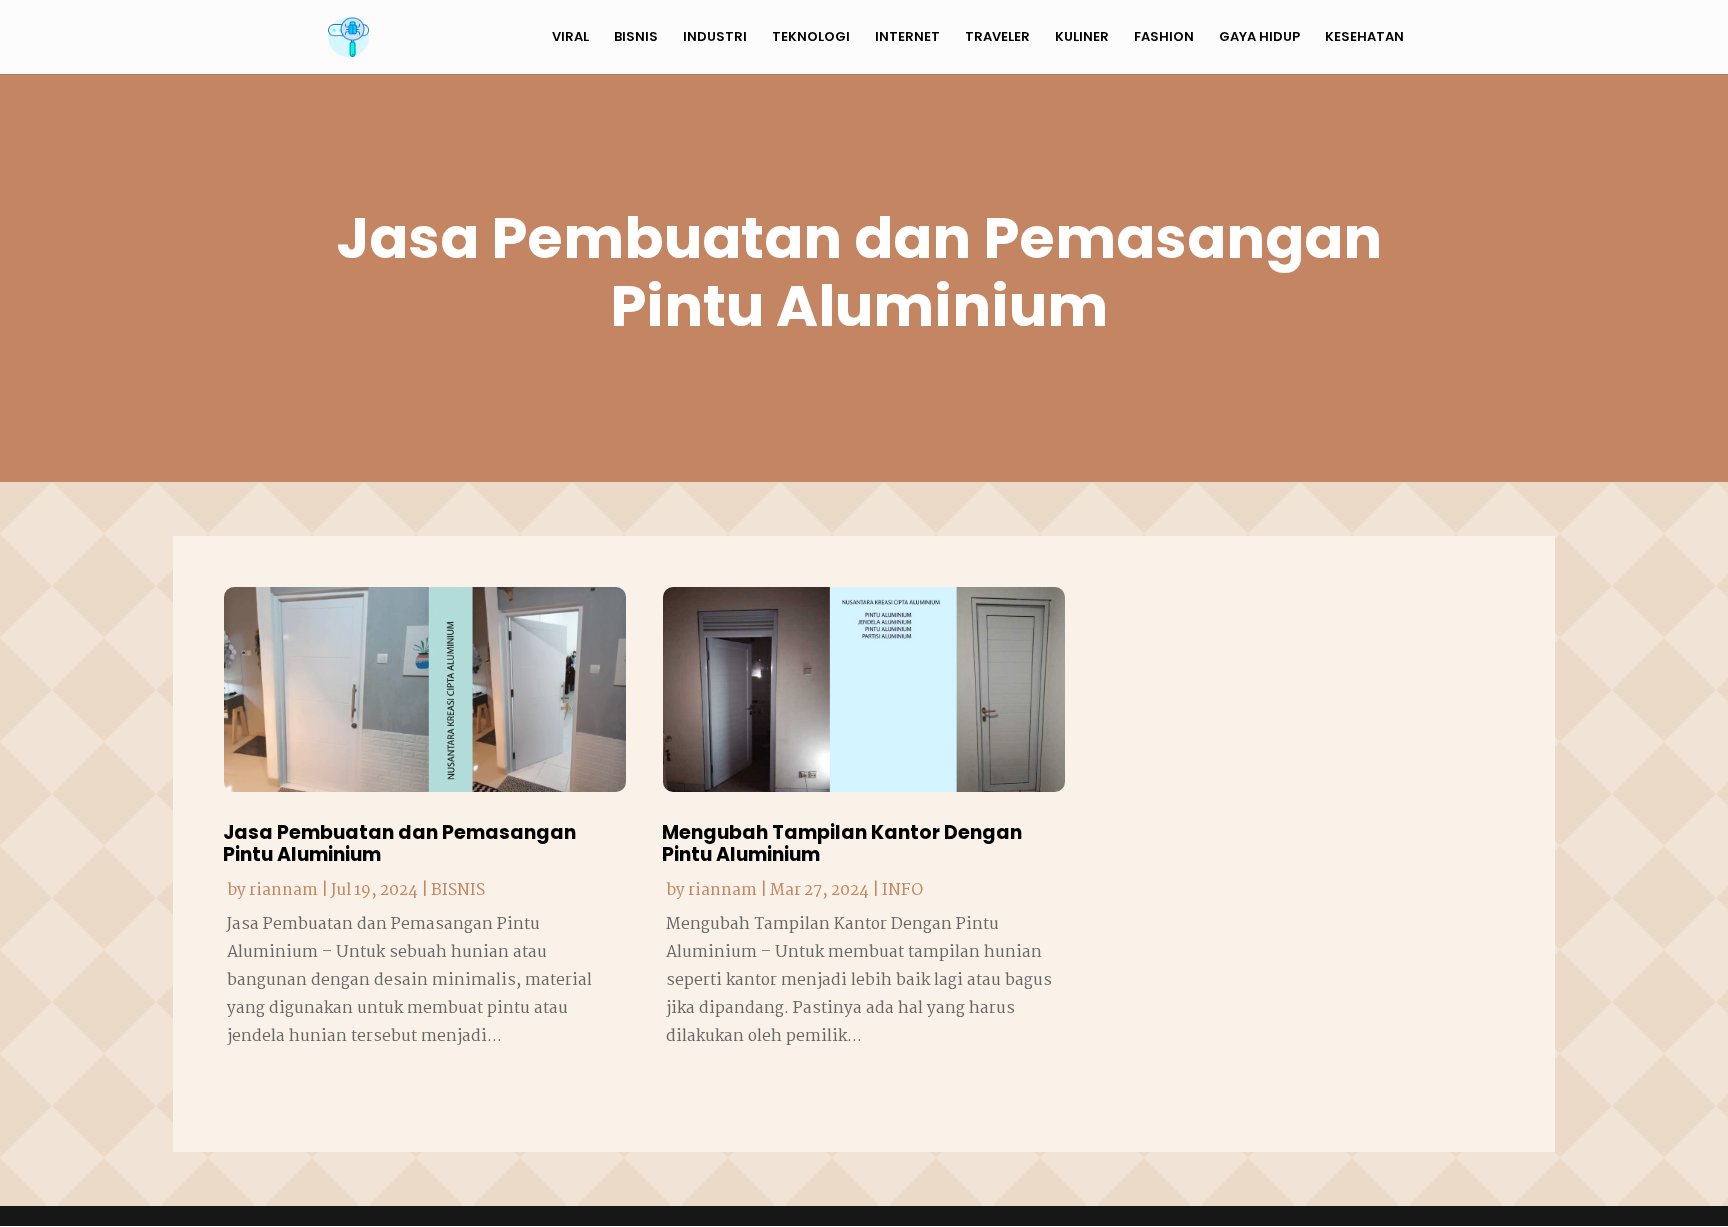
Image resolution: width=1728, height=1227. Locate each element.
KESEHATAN (1364, 38)
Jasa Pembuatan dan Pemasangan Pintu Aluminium (399, 844)
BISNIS (636, 38)
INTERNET (907, 38)
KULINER (1082, 38)
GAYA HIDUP (1259, 38)
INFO (902, 891)
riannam (283, 891)
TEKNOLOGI (811, 38)
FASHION (1164, 38)
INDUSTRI (715, 38)
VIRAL (570, 38)
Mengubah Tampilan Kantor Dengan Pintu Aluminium (842, 844)
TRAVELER (997, 38)
